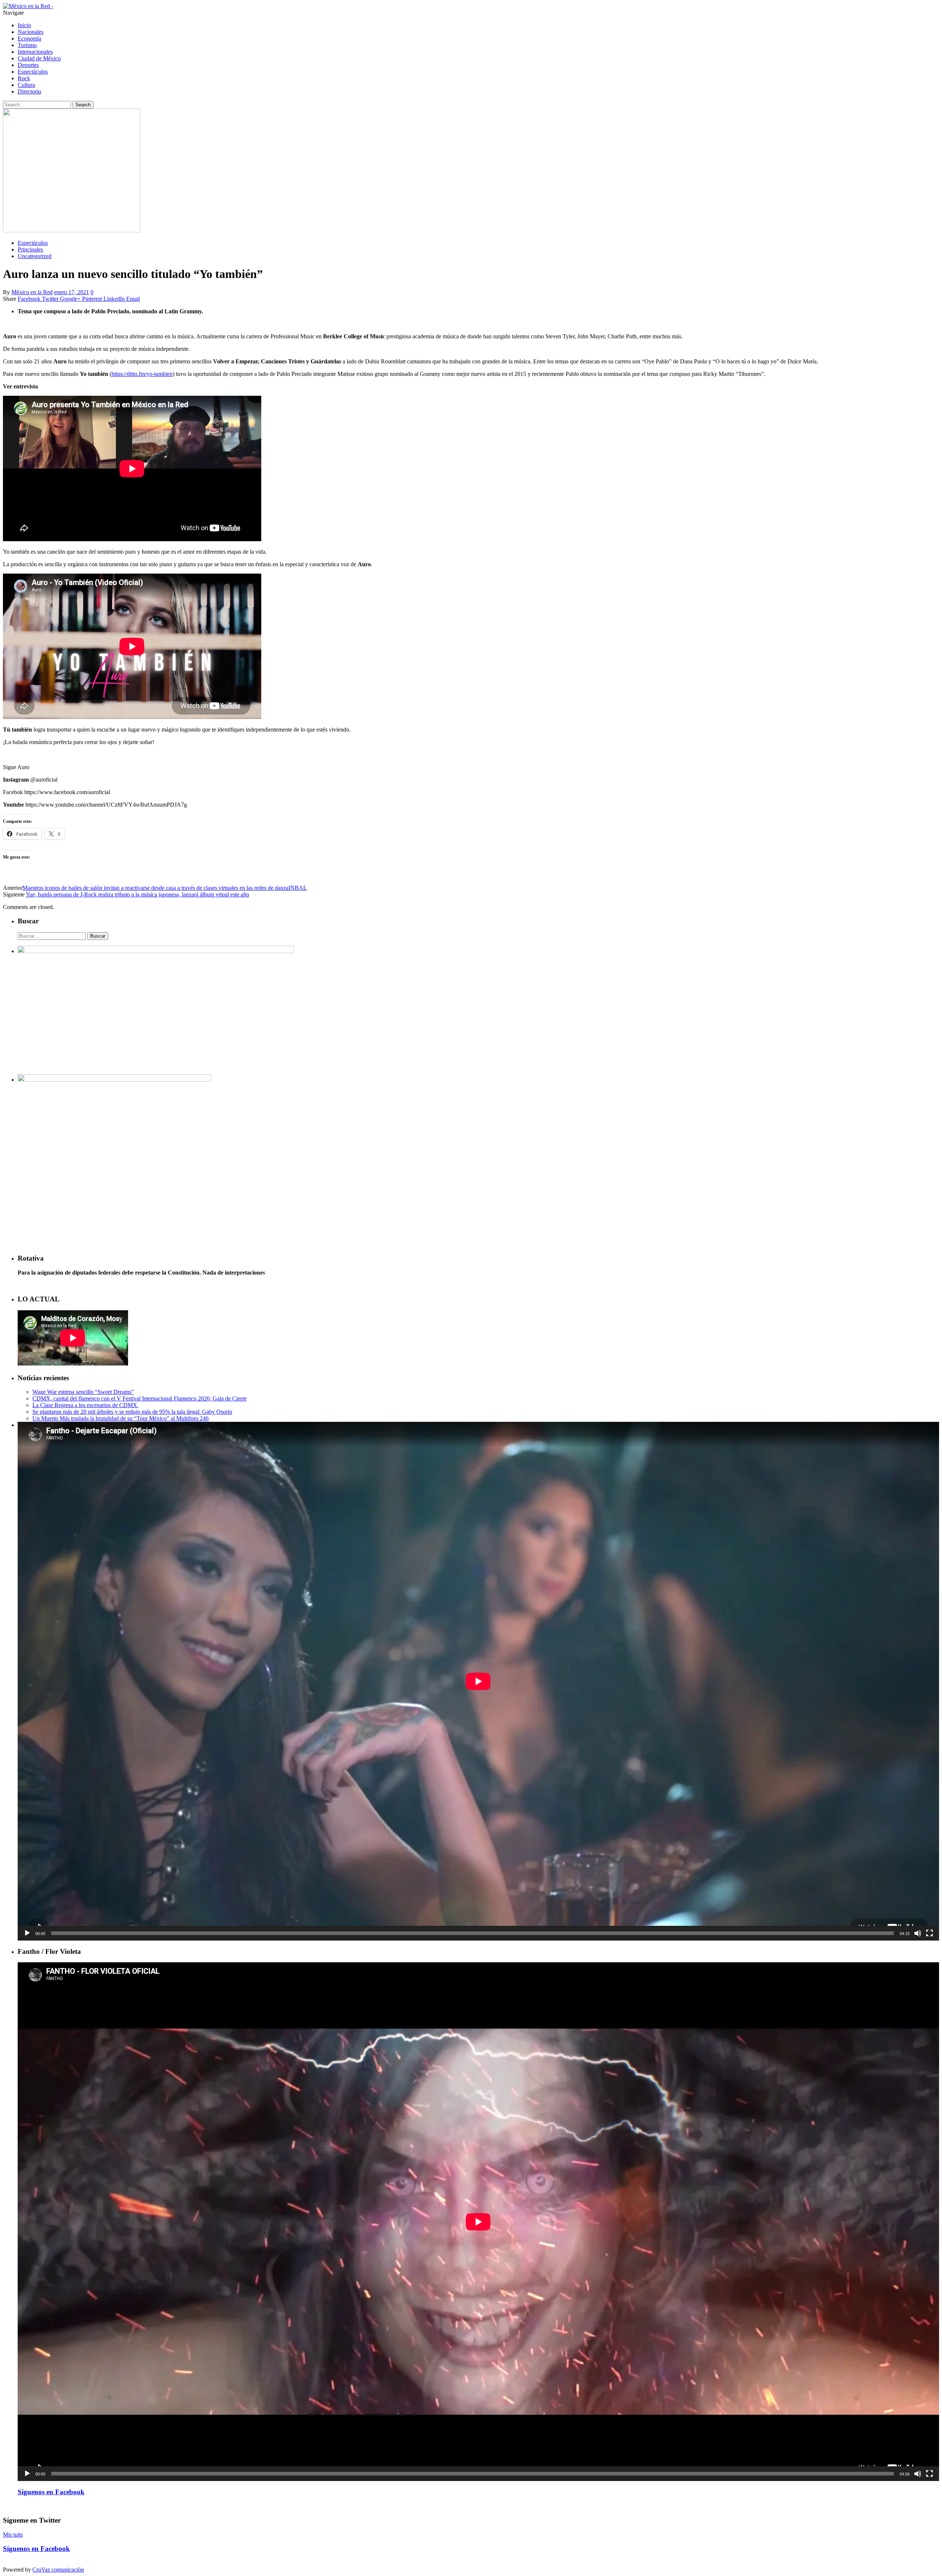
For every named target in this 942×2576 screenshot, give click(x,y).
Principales (30, 249)
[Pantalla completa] (929, 1933)
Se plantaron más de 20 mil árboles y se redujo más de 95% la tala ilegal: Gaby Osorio (132, 1412)
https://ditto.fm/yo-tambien (142, 374)
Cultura (26, 85)
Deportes (28, 65)
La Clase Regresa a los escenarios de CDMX (86, 1405)
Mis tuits (13, 2535)
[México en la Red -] (28, 6)
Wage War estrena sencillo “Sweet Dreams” (83, 1392)
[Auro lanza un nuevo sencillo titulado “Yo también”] (72, 230)
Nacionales (31, 32)
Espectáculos (33, 72)
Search (83, 105)
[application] (478, 1681)
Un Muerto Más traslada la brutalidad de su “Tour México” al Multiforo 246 (121, 1418)
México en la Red (32, 292)
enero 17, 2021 (72, 292)
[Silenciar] (918, 1933)
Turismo (27, 45)
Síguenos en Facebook (51, 2492)
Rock (24, 78)
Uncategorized (35, 256)
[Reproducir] (27, 1933)
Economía (29, 38)
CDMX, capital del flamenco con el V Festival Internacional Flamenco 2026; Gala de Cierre (139, 1398)
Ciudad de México (39, 58)
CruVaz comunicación (58, 2570)
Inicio (24, 25)
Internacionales (35, 52)
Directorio (29, 91)
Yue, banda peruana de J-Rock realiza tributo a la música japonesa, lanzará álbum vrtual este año (137, 894)
